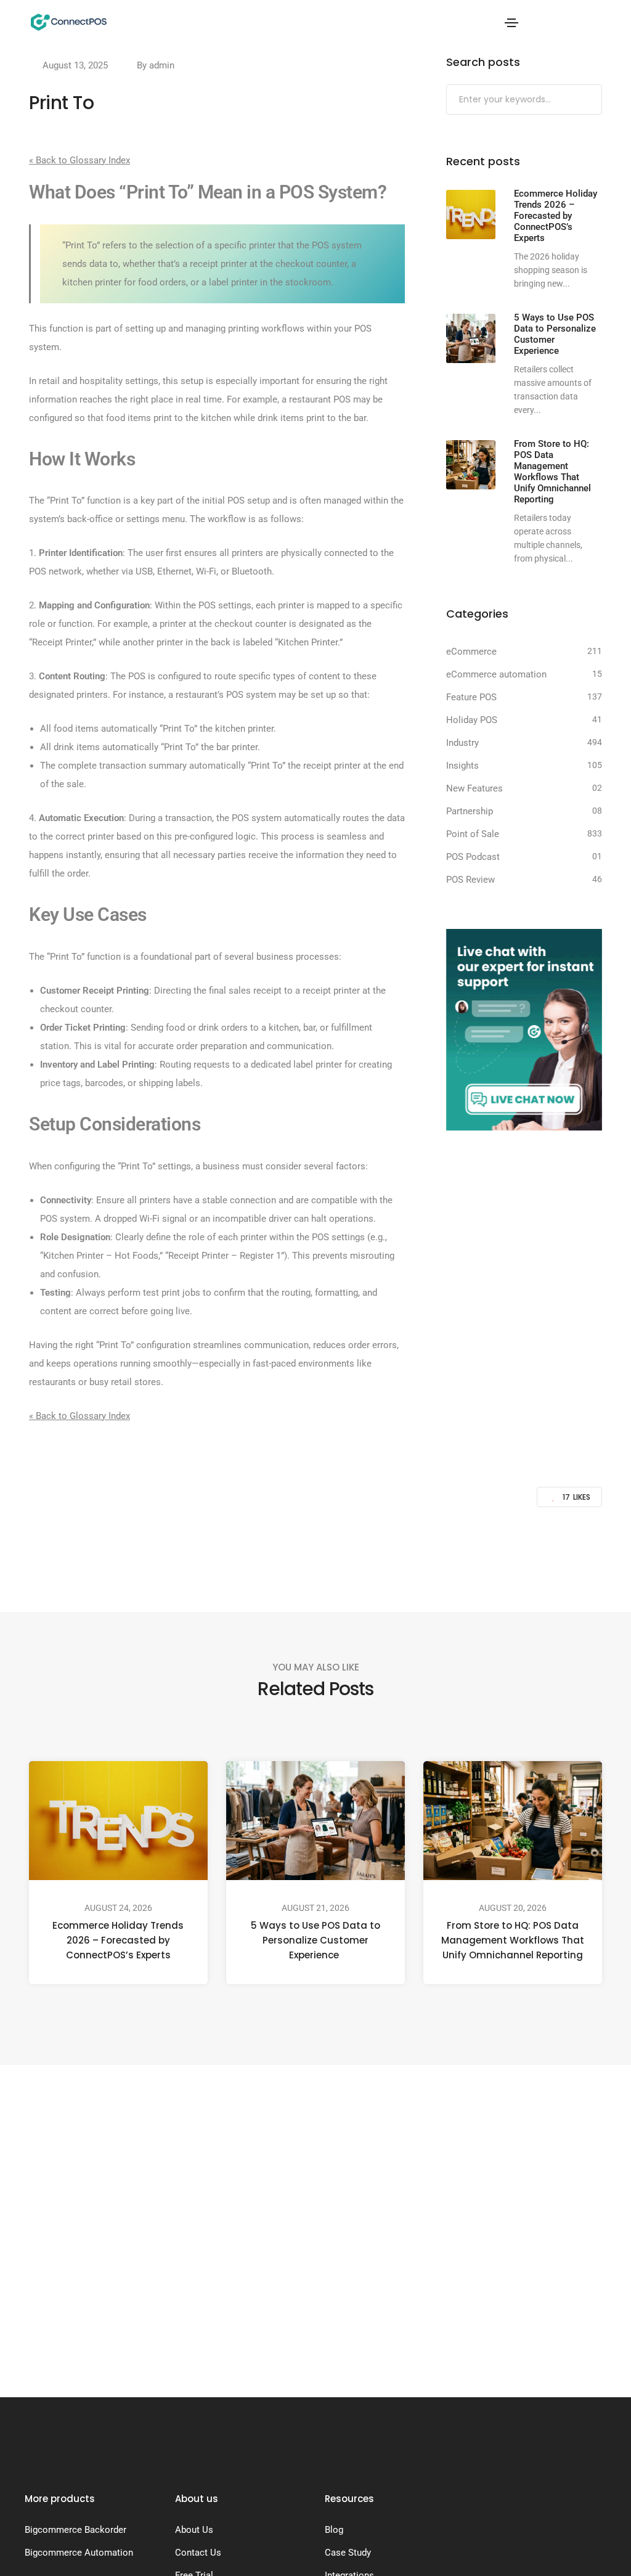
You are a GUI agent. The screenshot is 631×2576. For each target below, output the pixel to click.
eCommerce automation (496, 674)
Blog (334, 2530)
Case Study (348, 2553)
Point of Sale (473, 834)
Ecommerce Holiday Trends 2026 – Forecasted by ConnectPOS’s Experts (119, 1941)
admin (162, 65)
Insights (462, 766)
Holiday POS (472, 720)
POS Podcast (473, 857)
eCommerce (471, 652)
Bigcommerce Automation (79, 2553)
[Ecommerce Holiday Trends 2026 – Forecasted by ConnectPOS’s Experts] (471, 215)
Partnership (470, 811)
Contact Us (198, 2553)
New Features (474, 788)
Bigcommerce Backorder (75, 2530)
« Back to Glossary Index (79, 160)
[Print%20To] (254, 1550)
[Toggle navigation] (511, 23)
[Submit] (591, 100)
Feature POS (471, 697)
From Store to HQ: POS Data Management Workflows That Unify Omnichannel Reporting (513, 1941)
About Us (194, 2530)
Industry (462, 743)
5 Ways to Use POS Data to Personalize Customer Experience (315, 1941)
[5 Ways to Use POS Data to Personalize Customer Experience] (471, 338)
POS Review (470, 880)
